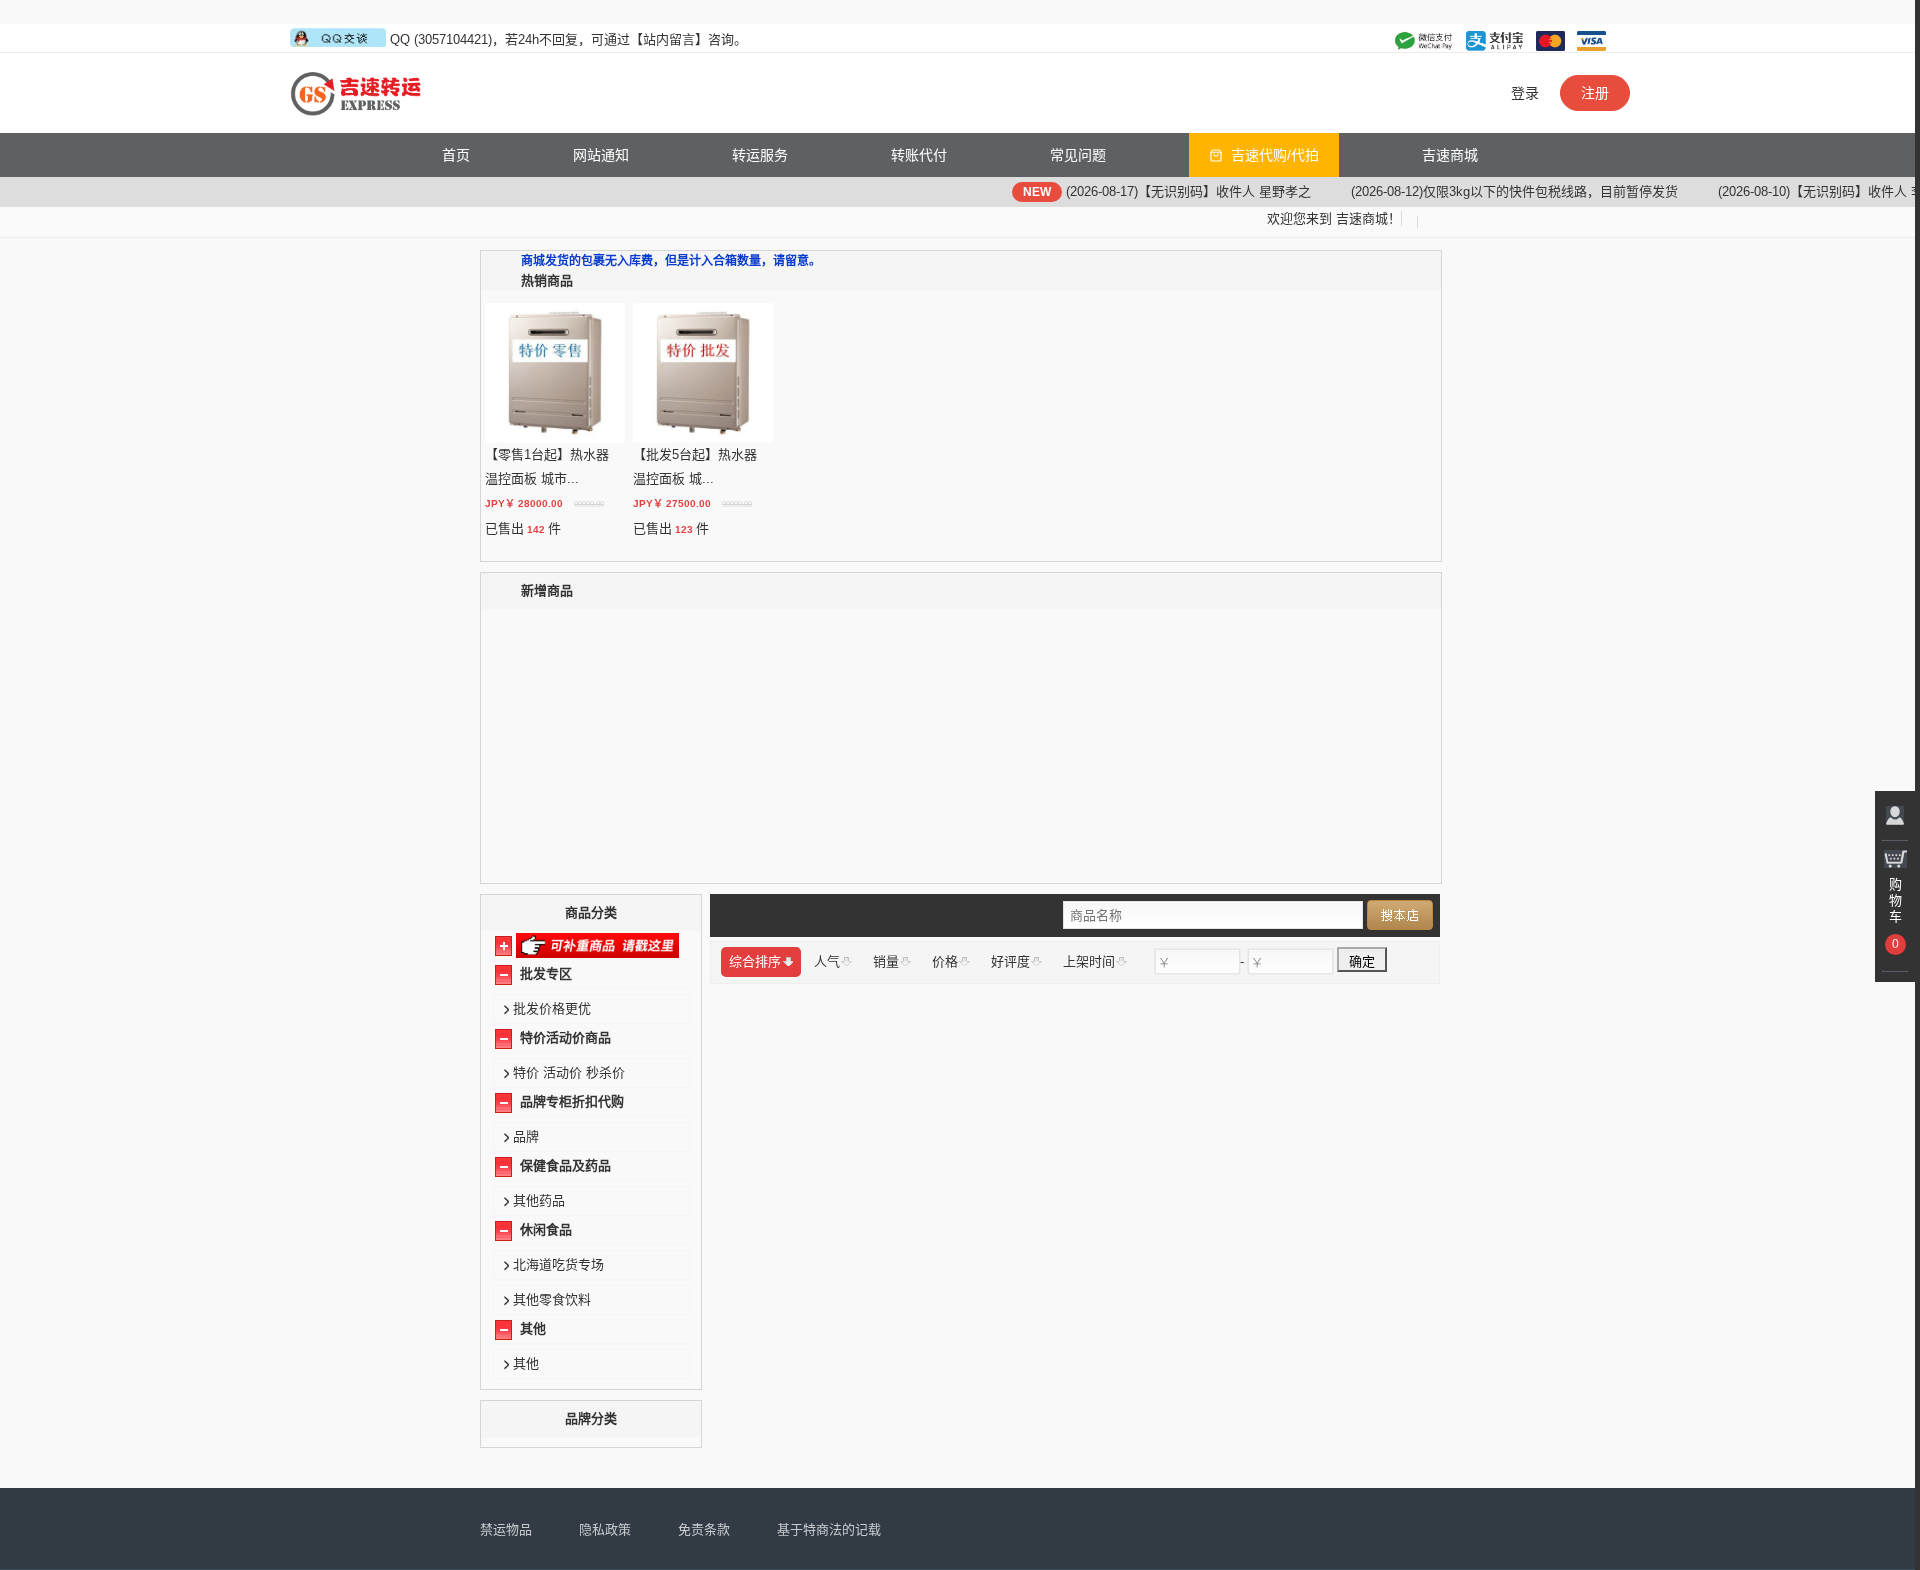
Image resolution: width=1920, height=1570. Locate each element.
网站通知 (601, 155)
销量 (886, 961)
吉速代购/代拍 (1275, 155)
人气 (827, 961)
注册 (1595, 93)
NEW (999, 192)
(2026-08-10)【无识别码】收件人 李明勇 (1796, 191)
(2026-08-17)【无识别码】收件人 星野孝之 (1150, 191)
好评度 (1010, 961)
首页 (456, 155)
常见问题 (1078, 155)
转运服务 (760, 155)
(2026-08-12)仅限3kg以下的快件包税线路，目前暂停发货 (1476, 191)
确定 (1362, 961)
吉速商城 (1450, 155)
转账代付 (919, 155)
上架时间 (1089, 961)
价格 (945, 961)
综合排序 (755, 961)
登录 (1525, 93)
